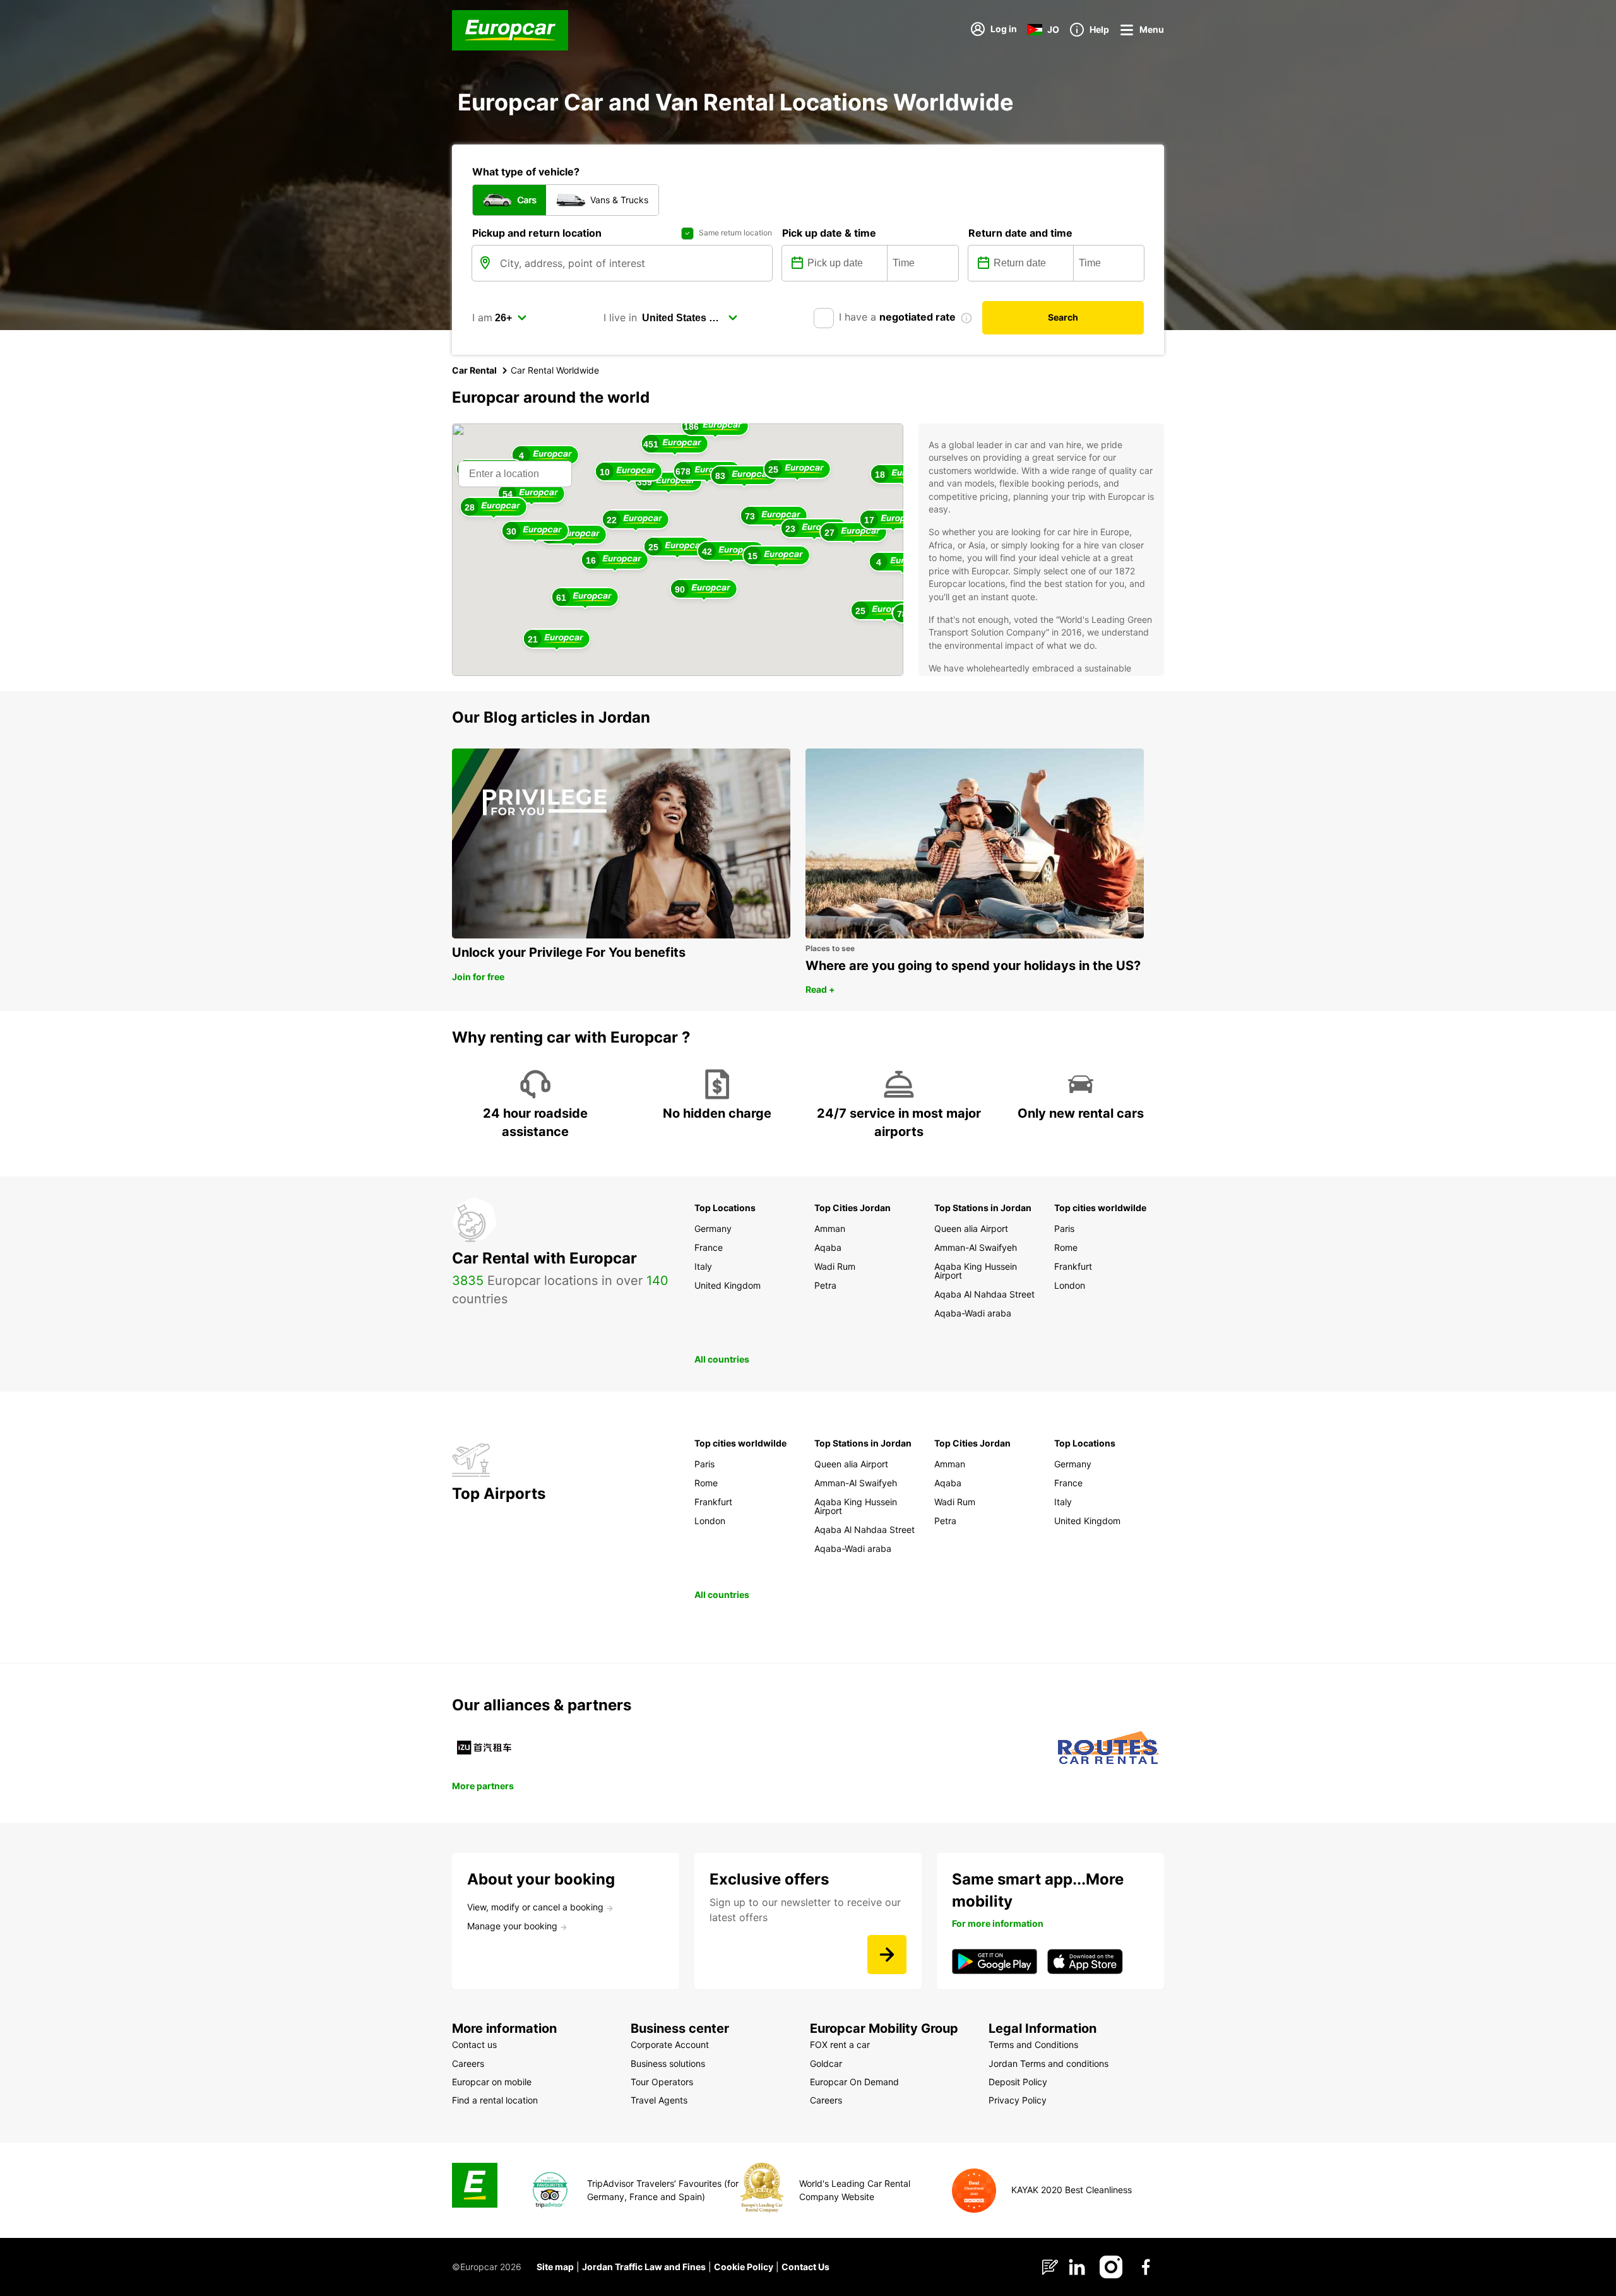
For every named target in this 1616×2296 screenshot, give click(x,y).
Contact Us (805, 2267)
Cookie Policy (744, 2267)
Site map (555, 2267)
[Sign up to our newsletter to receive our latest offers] (887, 1955)
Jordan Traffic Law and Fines (644, 2267)
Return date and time (1020, 233)
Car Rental (474, 370)
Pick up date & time (829, 233)
